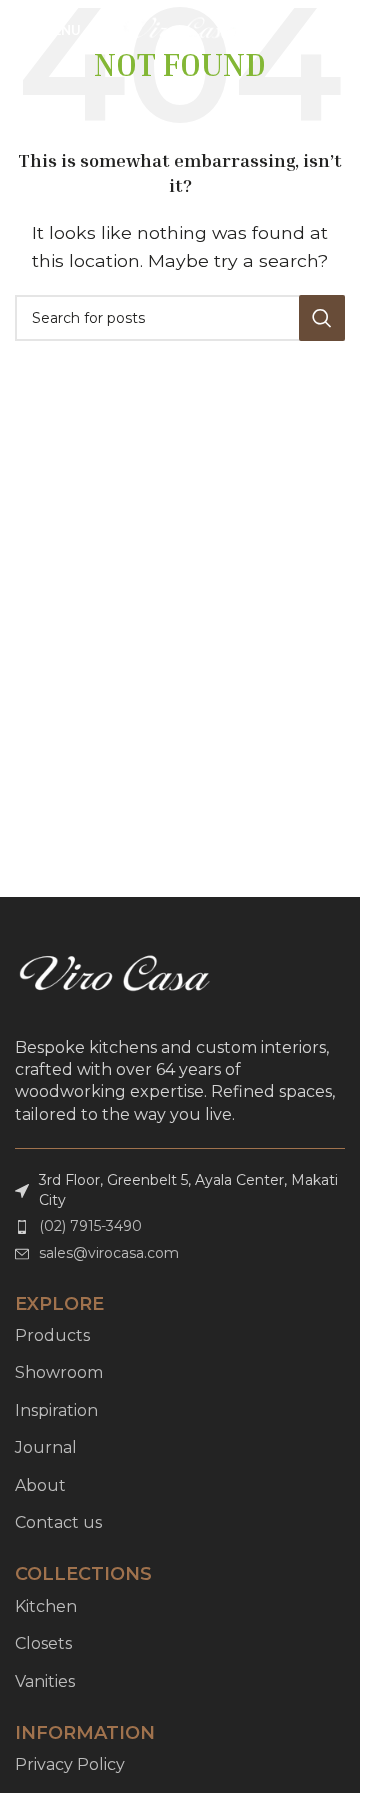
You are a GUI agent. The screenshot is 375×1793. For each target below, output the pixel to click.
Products (52, 1335)
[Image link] (115, 975)
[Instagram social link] (333, 30)
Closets (43, 1643)
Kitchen (46, 1606)
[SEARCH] (322, 318)
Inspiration (56, 1410)
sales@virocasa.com (109, 1253)
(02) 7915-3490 (90, 1226)
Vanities (45, 1681)
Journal (46, 1447)
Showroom (59, 1372)
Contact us (58, 1522)
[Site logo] (180, 28)
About (40, 1485)
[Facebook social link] (309, 30)
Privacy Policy (70, 1764)
